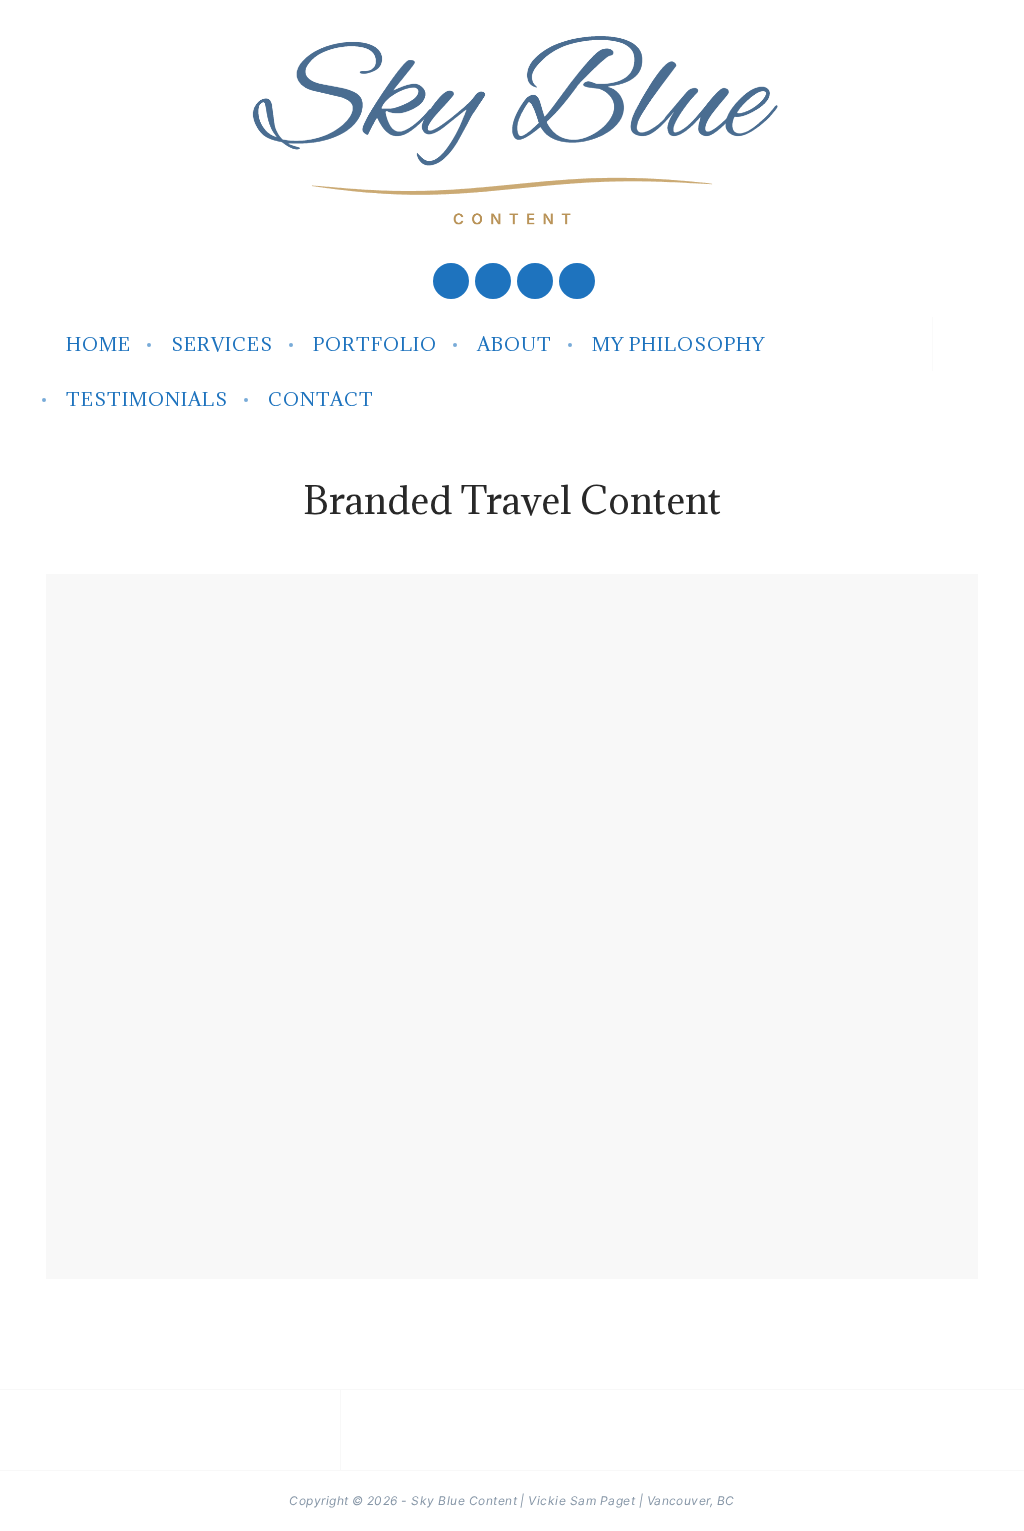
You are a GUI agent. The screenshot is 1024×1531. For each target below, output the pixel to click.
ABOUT (514, 344)
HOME (98, 344)
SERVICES (222, 344)
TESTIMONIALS (147, 399)
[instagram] (535, 281)
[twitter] (493, 281)
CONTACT (321, 399)
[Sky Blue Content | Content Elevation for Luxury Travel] (512, 130)
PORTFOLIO (375, 344)
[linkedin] (575, 281)
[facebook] (451, 281)
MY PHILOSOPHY (678, 344)
